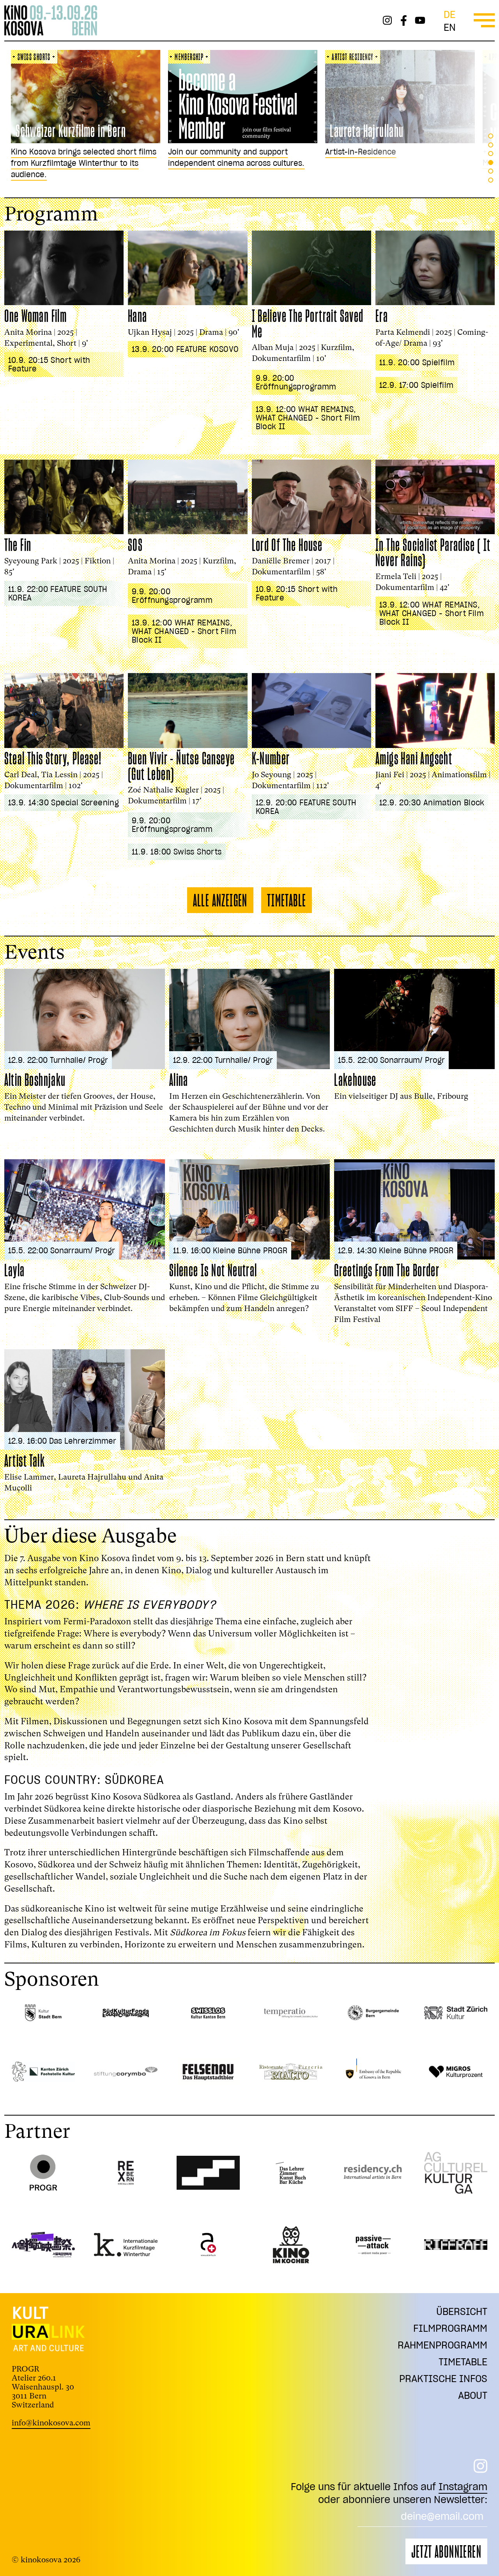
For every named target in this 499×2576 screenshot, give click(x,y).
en (450, 27)
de (449, 14)
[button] (491, 136)
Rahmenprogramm (442, 2345)
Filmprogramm (450, 2328)
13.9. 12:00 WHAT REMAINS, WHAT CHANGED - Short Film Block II (308, 418)
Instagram (463, 2486)
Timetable (287, 900)
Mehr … (332, 163)
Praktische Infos (443, 2378)
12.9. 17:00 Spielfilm (416, 385)
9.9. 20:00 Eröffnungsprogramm (296, 382)
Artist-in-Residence (197, 152)
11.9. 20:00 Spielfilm (417, 362)
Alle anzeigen (220, 900)
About (473, 2395)
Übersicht (462, 2311)
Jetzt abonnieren (446, 2551)
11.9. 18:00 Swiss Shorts (177, 852)
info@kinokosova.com (51, 2423)
